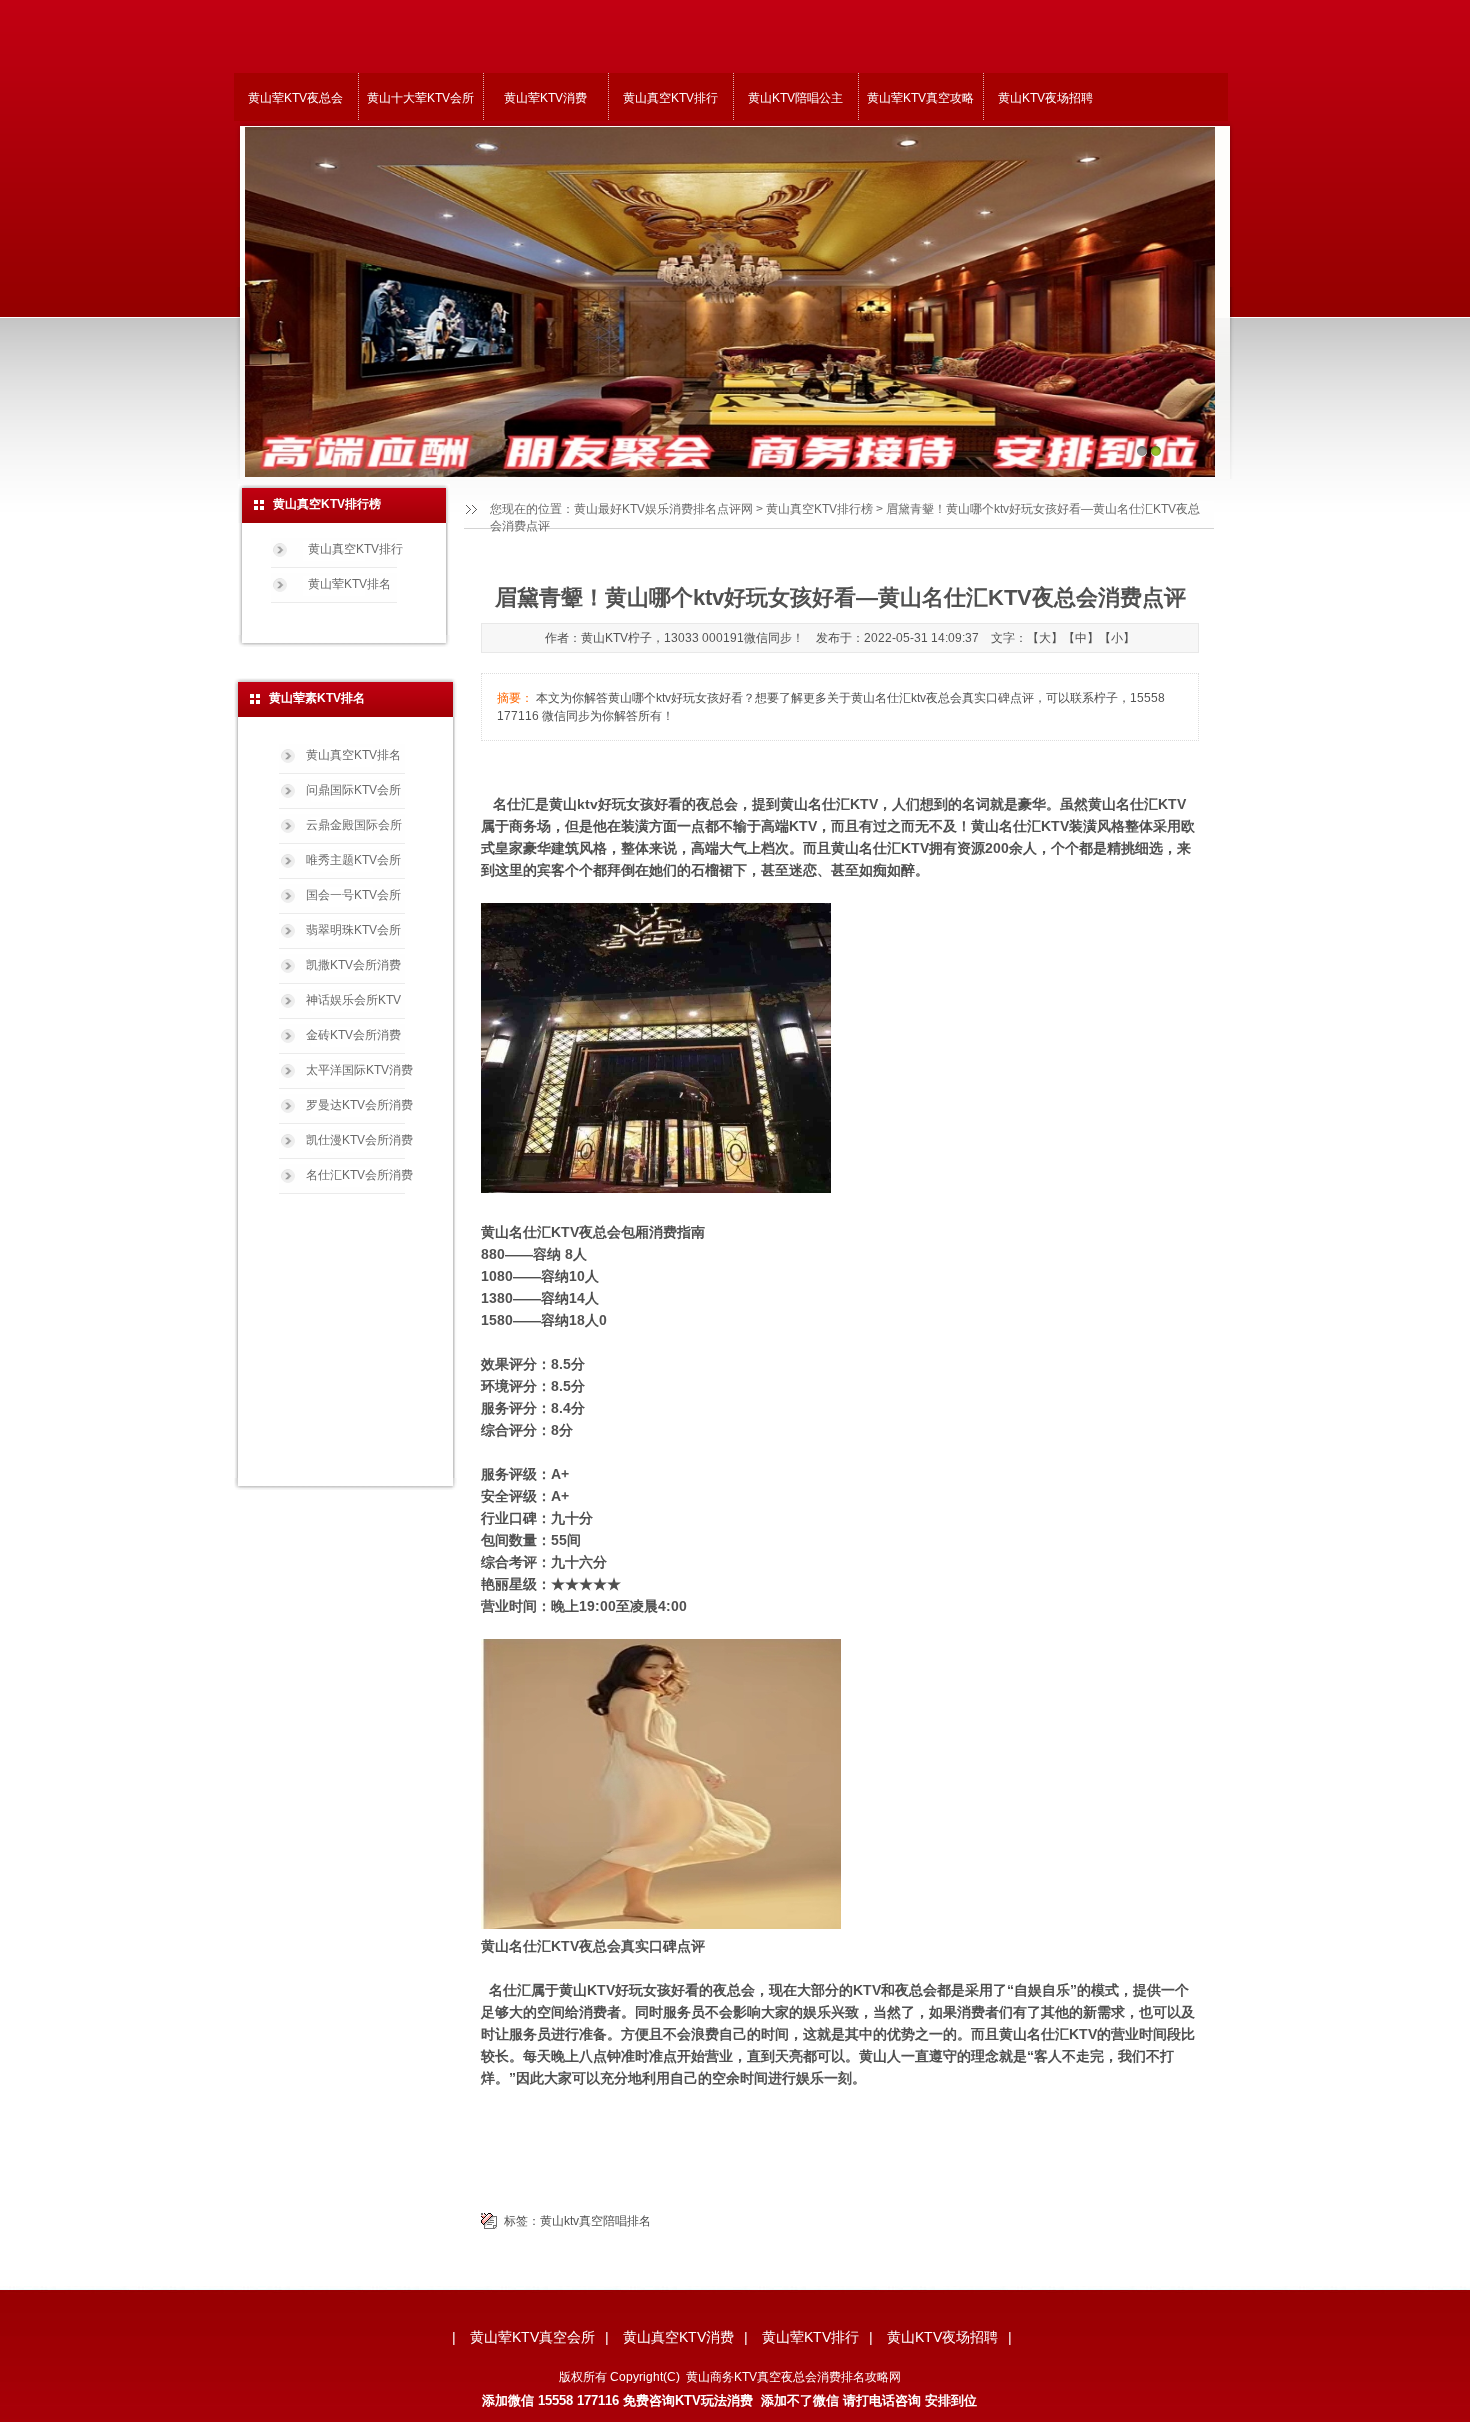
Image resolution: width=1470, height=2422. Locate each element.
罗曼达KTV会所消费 (359, 1105)
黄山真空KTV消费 (678, 2337)
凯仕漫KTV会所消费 (359, 1140)
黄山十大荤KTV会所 (420, 98)
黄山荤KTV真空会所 (532, 2337)
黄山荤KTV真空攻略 (920, 98)
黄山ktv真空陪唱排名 (595, 2221)
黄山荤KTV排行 (810, 2337)
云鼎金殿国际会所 (354, 825)
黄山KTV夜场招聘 (1045, 98)
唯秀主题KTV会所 (353, 860)
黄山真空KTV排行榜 (819, 509)
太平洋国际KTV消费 (359, 1070)
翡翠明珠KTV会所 (353, 930)
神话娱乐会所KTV (353, 1000)
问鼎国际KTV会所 (353, 790)
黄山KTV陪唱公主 (795, 98)
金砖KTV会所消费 (353, 1035)
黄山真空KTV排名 (353, 755)
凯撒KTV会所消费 (353, 965)
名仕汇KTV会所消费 (359, 1175)
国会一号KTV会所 (353, 895)
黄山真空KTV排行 (670, 98)
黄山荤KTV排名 (349, 584)
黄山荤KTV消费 (545, 98)
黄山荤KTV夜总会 (295, 98)
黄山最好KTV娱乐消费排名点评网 (663, 509)
